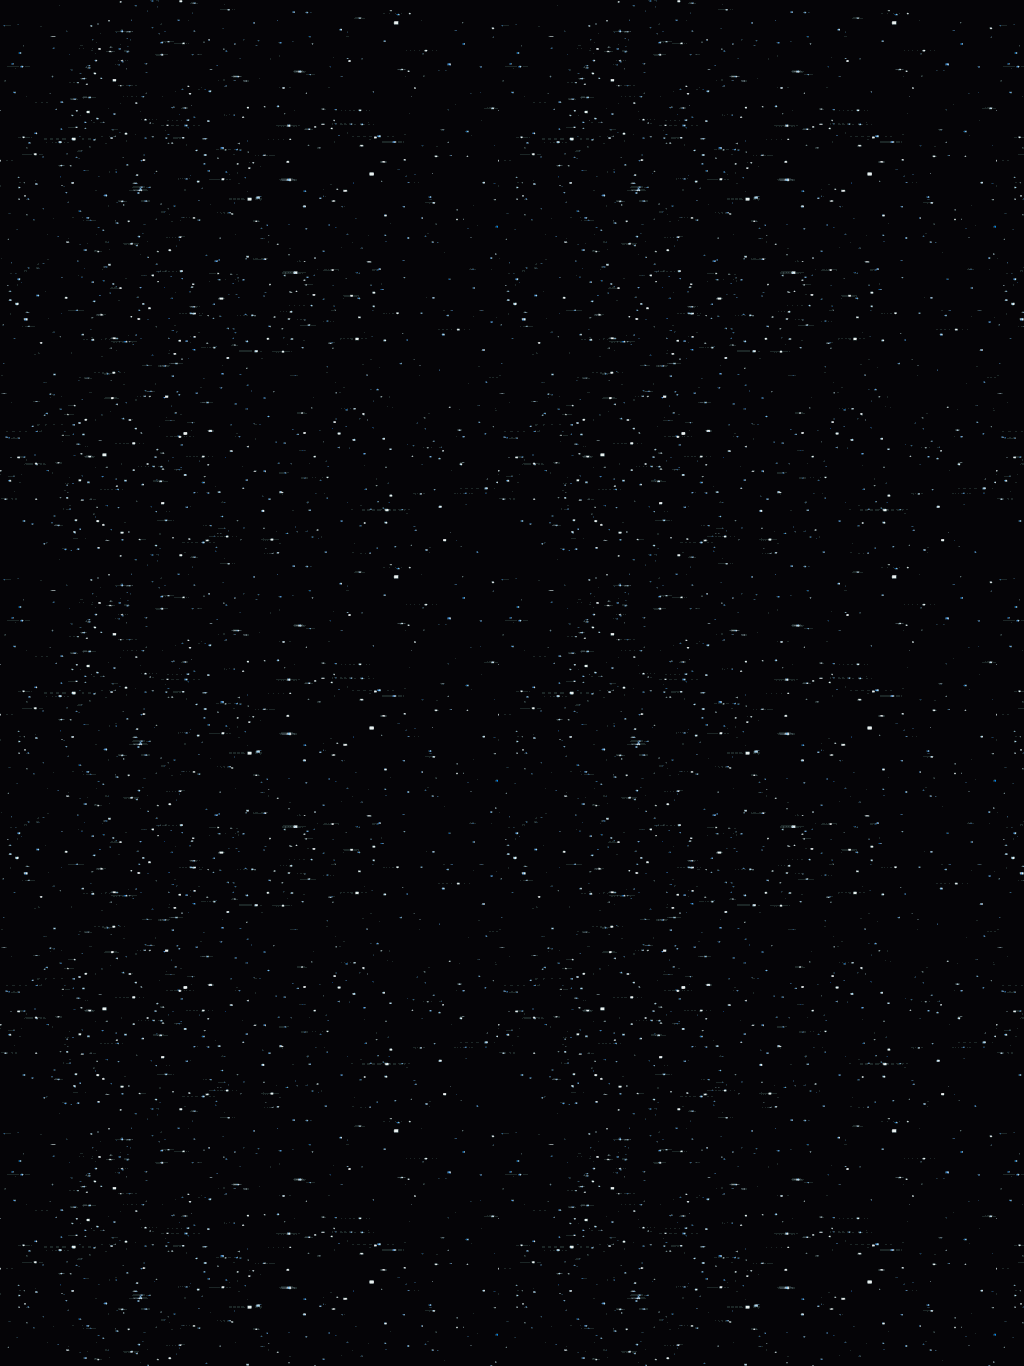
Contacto (56, 222)
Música (49, 135)
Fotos (45, 200)
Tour (42, 113)
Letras (47, 157)
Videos (49, 179)
